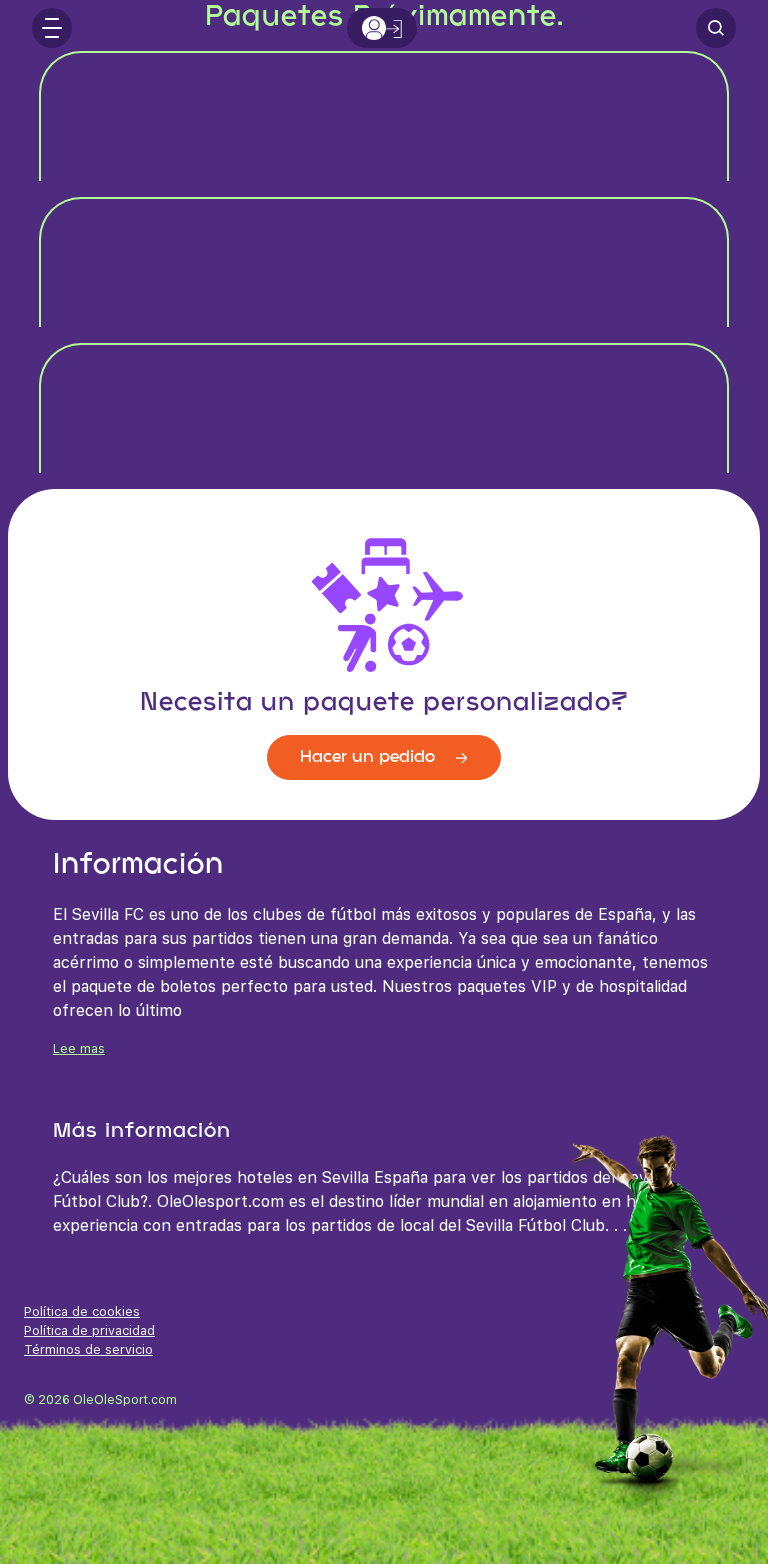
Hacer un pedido (370, 757)
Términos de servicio (88, 1349)
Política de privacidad (89, 1330)
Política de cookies (82, 1311)
